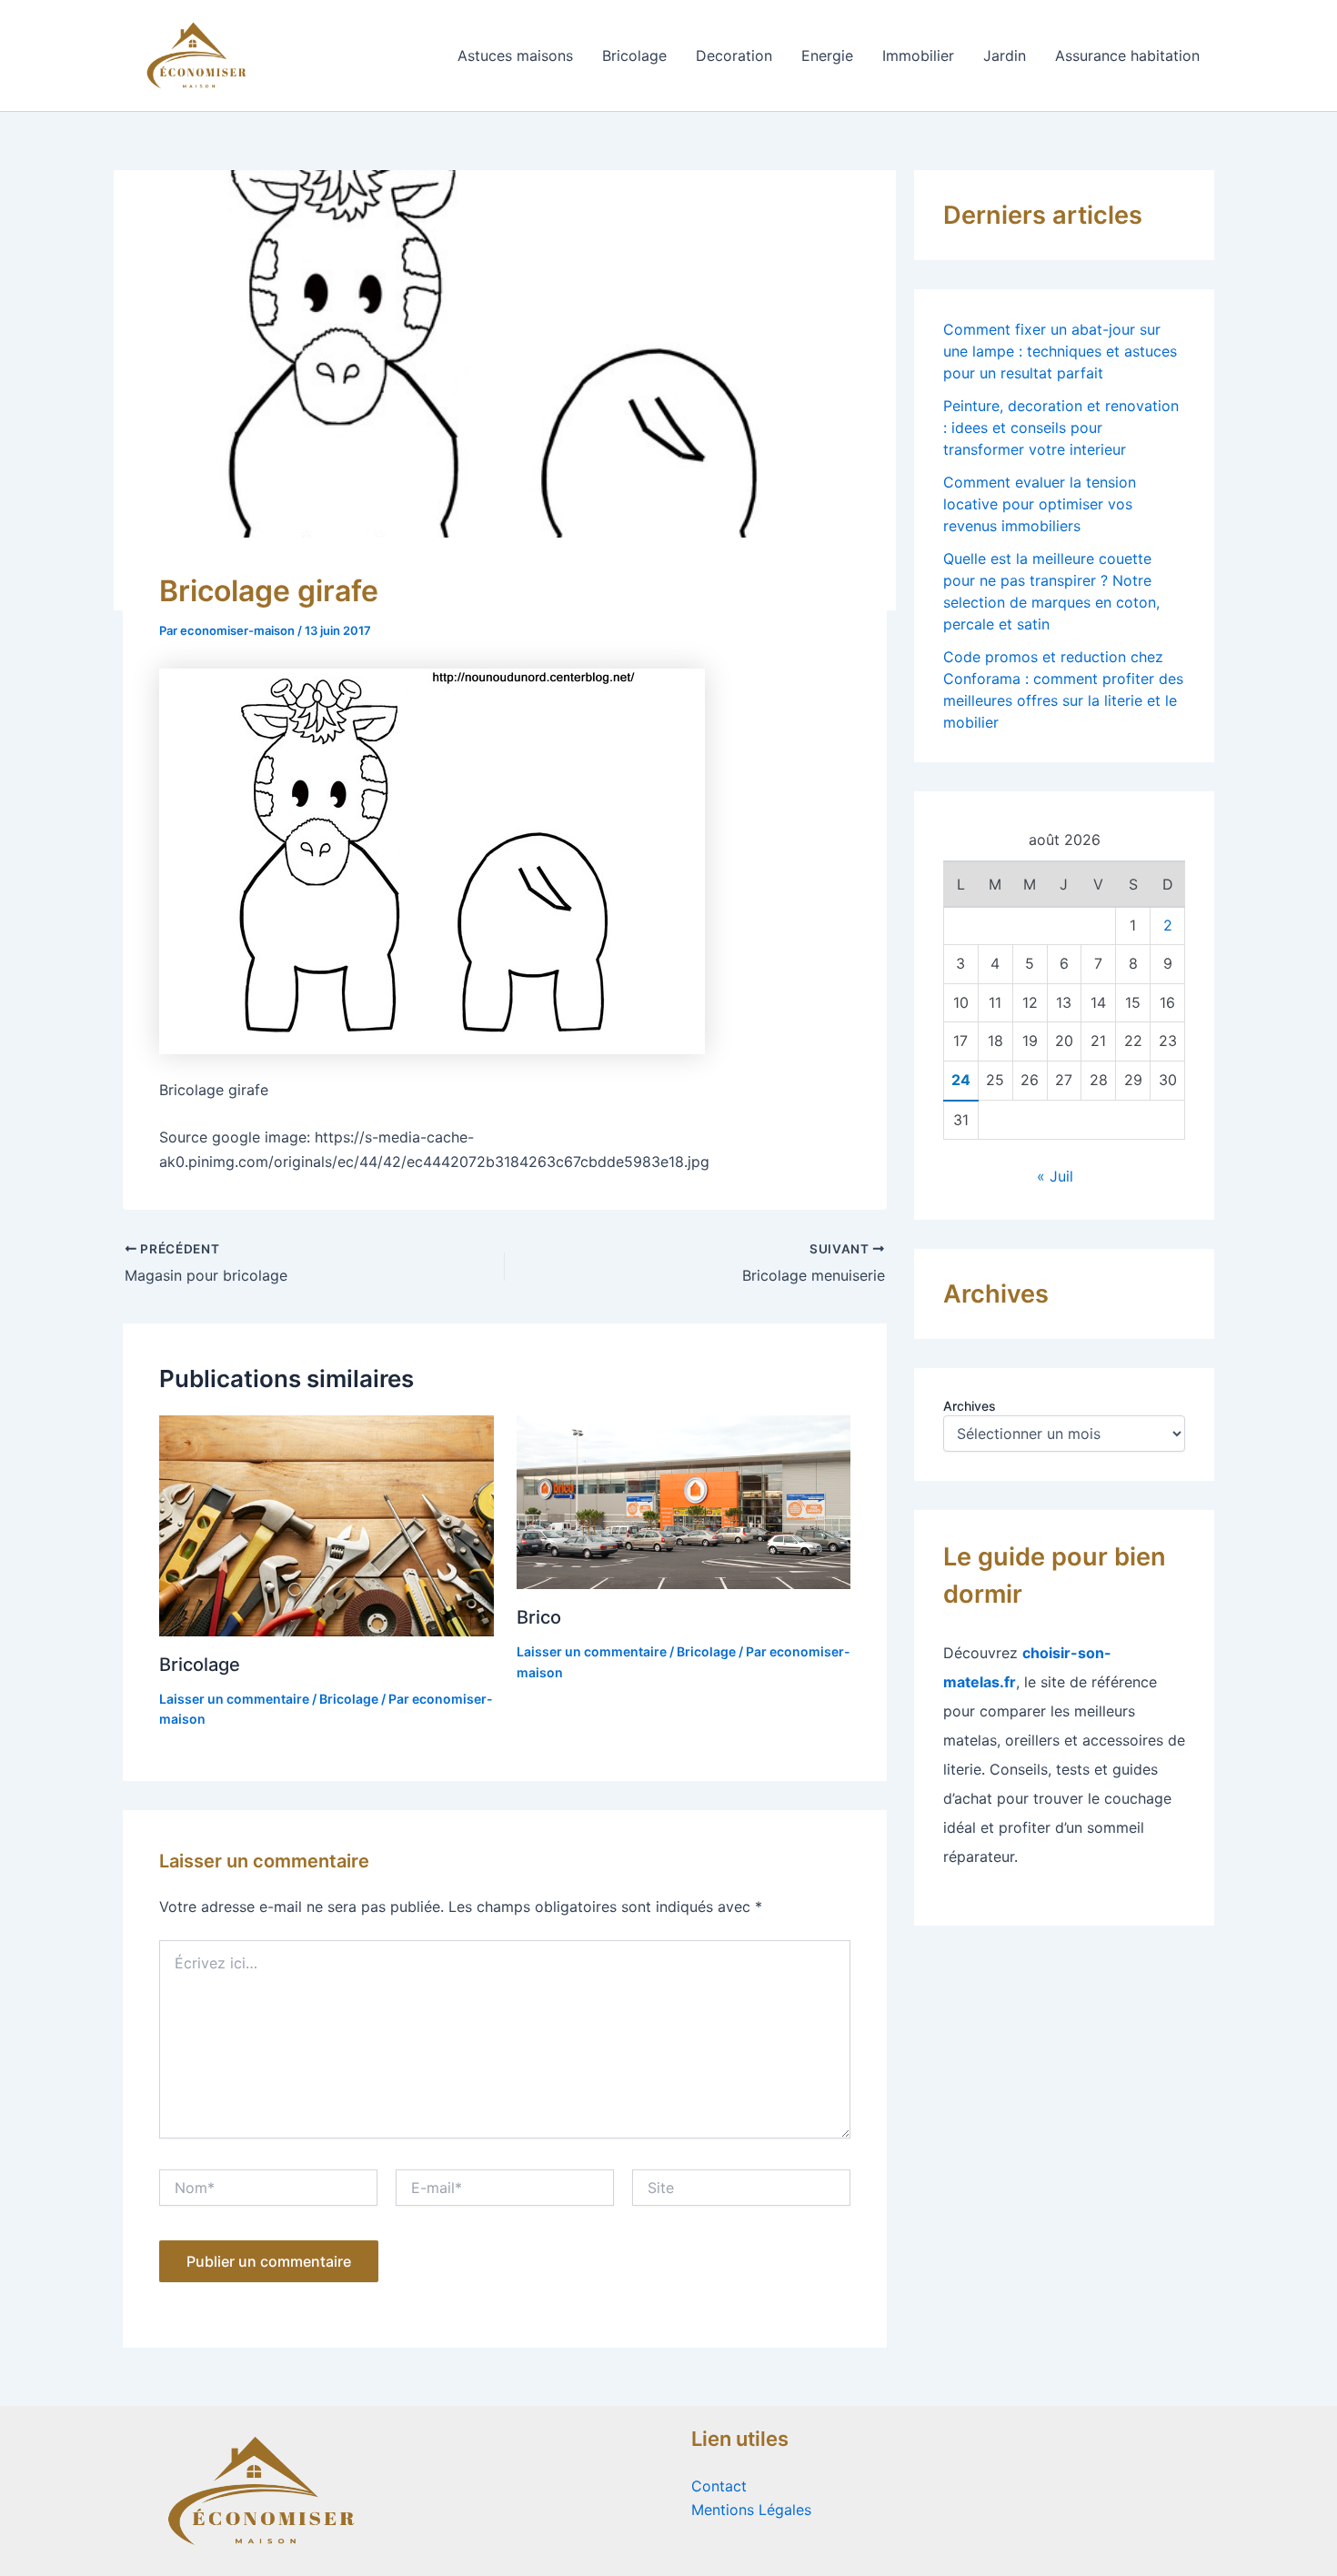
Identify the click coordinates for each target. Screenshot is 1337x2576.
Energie (827, 55)
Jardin (1005, 55)
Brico (539, 1617)
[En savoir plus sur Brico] (684, 1501)
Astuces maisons (515, 55)
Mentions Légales (751, 2510)
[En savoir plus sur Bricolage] (327, 1524)
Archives (970, 1406)
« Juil (1055, 1176)
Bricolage (634, 55)
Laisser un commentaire (234, 1699)
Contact (719, 2486)
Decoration (734, 55)
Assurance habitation (1127, 55)
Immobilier (918, 55)
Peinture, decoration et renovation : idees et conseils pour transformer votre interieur (1061, 428)
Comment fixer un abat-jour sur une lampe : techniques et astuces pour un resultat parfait (1060, 351)
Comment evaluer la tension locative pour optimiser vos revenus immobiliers (1040, 504)
